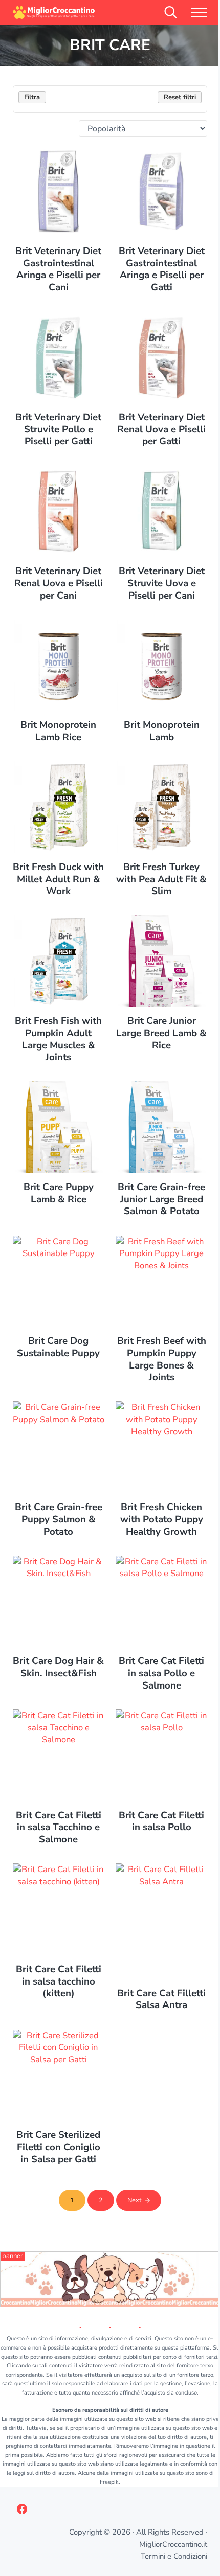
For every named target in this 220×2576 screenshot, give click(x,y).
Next (134, 2200)
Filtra (32, 97)
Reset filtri (180, 97)
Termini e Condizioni (174, 2556)
